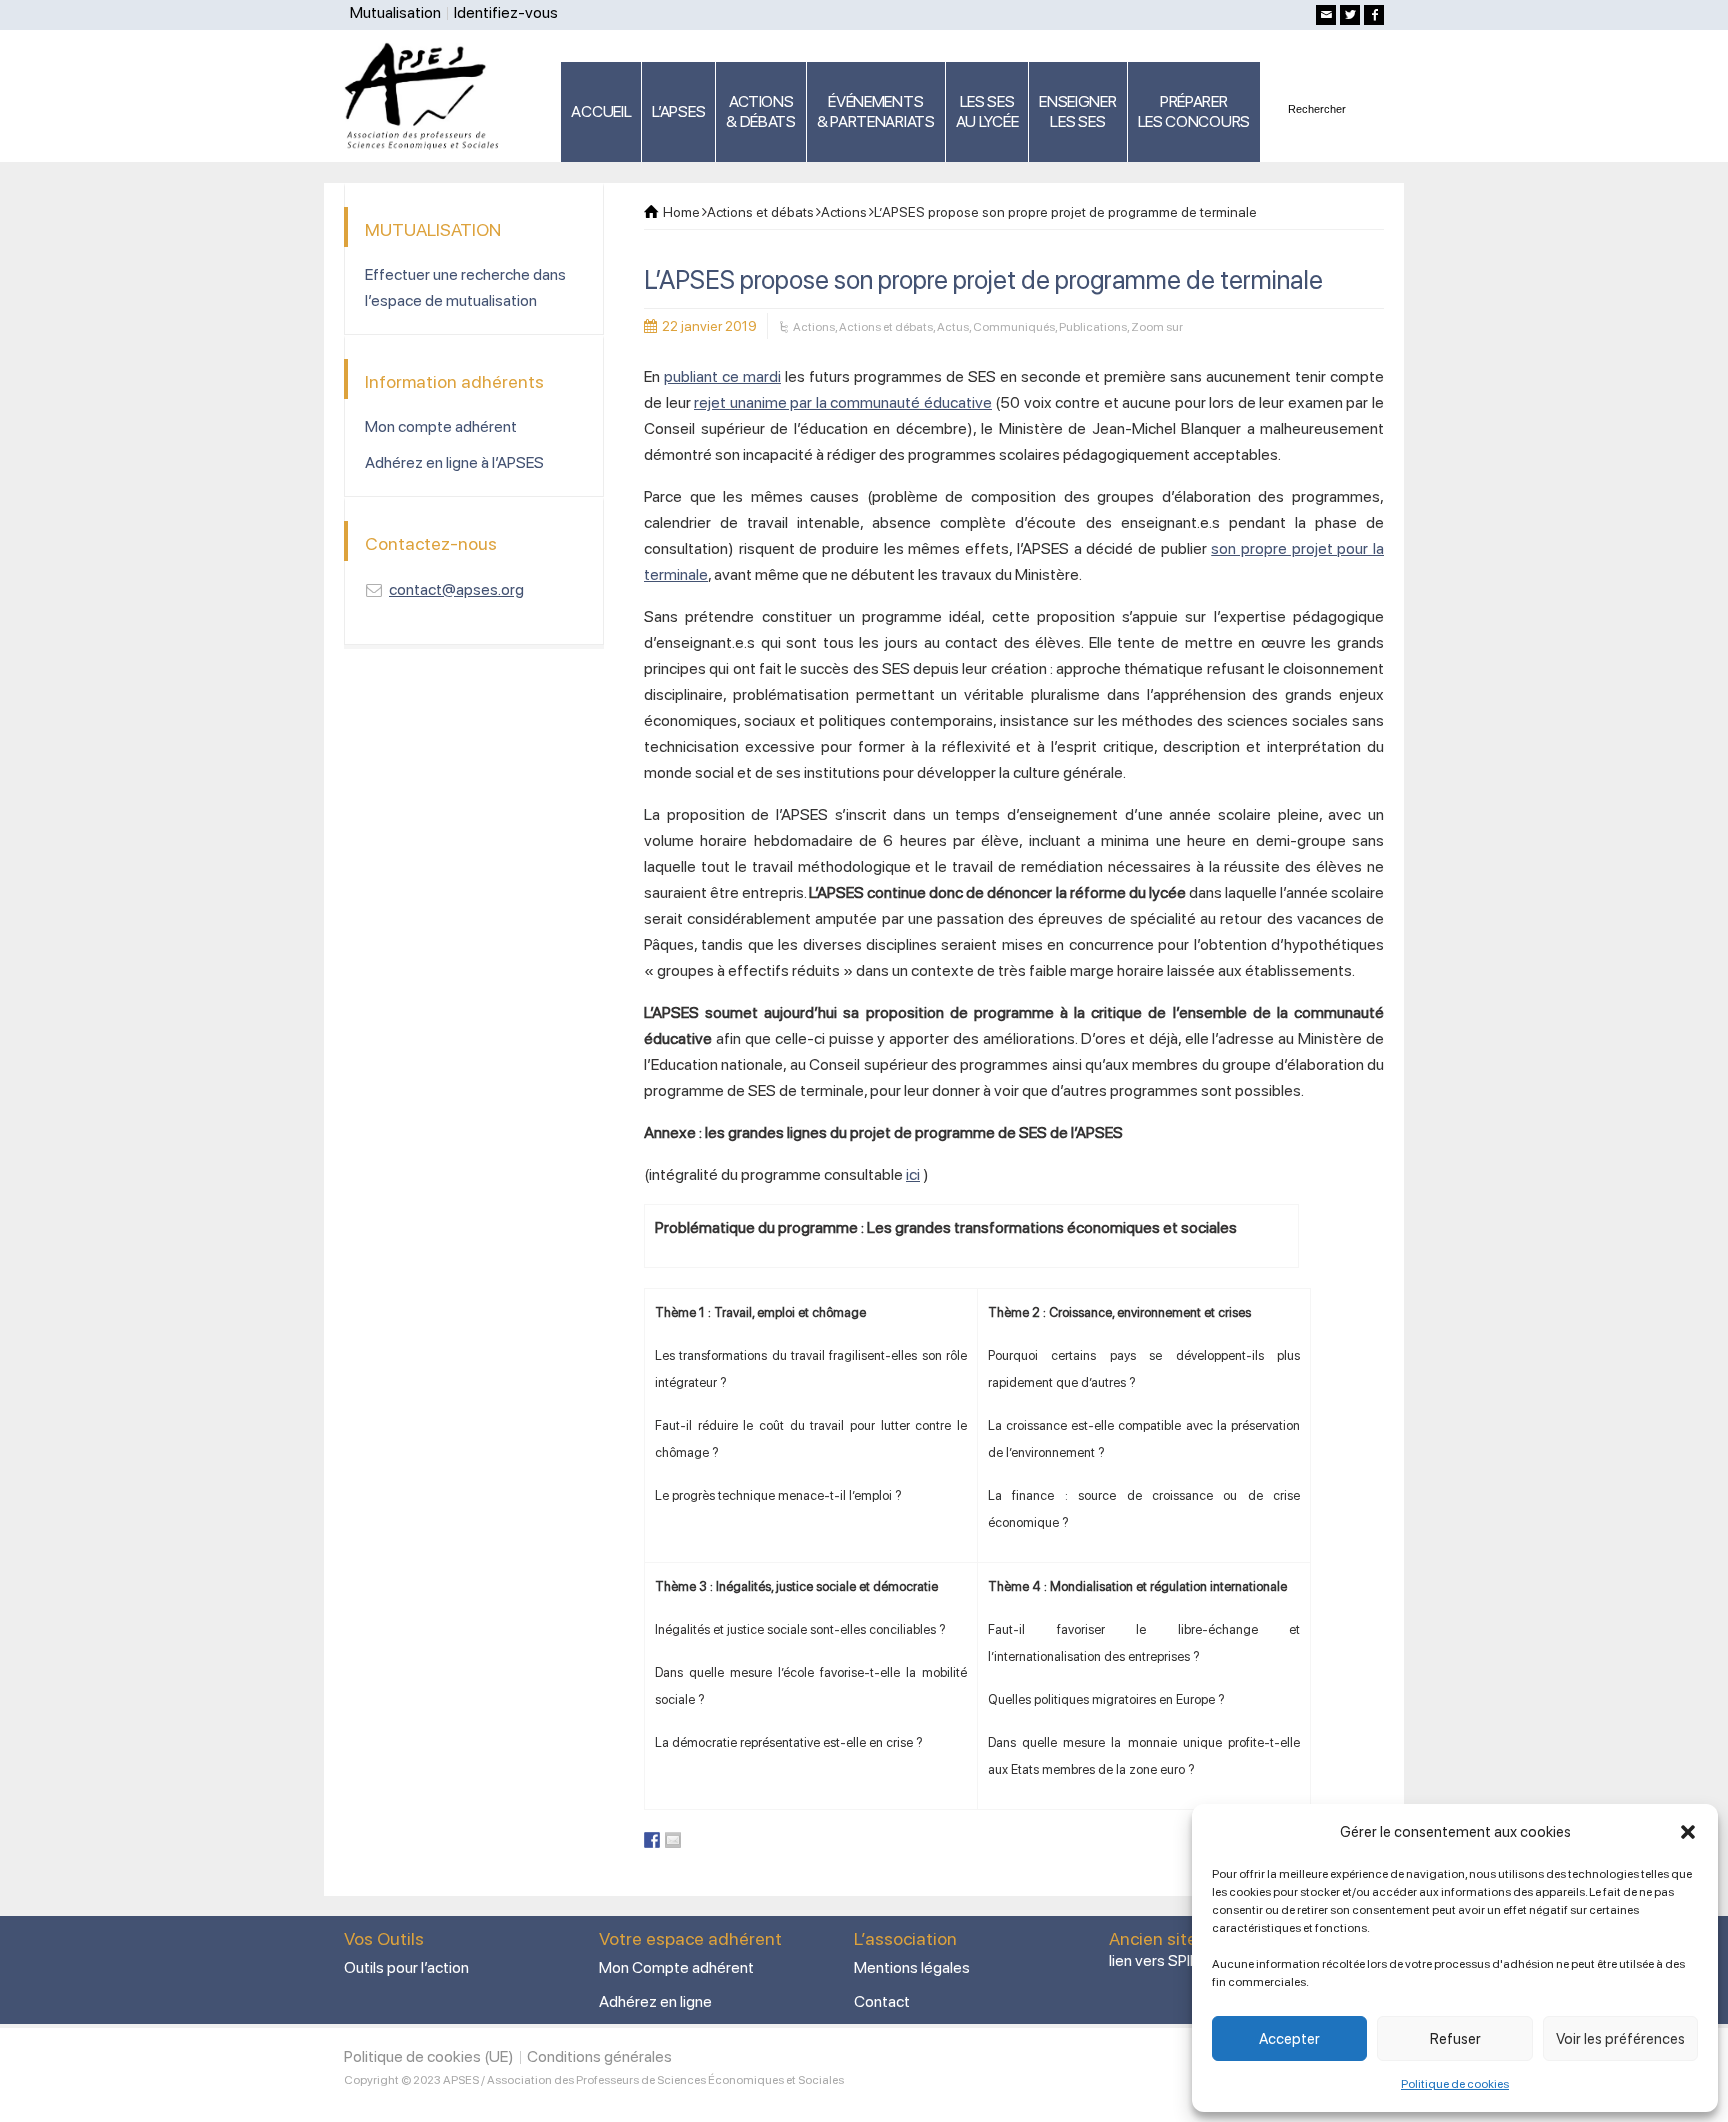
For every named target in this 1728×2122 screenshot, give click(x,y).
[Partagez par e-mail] (673, 1840)
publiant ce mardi (722, 376)
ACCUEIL (601, 111)
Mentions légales (912, 1967)
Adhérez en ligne (655, 2001)
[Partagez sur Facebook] (652, 1840)
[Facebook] (1374, 15)
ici (913, 1174)
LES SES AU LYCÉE (987, 111)
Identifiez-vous (506, 12)
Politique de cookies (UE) (429, 2056)
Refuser (1455, 2039)
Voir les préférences (1620, 2039)
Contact (882, 2001)
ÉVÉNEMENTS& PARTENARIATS (876, 111)
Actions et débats (886, 327)
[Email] (1326, 15)
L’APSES (678, 111)
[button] (1688, 1832)
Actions (814, 327)
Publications (1093, 327)
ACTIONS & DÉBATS (761, 111)
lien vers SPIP (1154, 1960)
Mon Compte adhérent (676, 1967)
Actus (953, 327)
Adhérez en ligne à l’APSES (454, 462)
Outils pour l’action (406, 1967)
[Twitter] (1350, 15)
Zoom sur (1157, 327)
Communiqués (1014, 327)
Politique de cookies (1455, 2084)
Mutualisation (395, 12)
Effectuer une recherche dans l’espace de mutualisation (465, 287)
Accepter (1289, 2039)
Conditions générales (599, 2056)
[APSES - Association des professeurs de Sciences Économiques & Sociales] (428, 95)
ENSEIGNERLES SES (1077, 111)
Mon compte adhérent (441, 426)
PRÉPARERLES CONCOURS (1194, 111)
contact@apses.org (456, 589)
